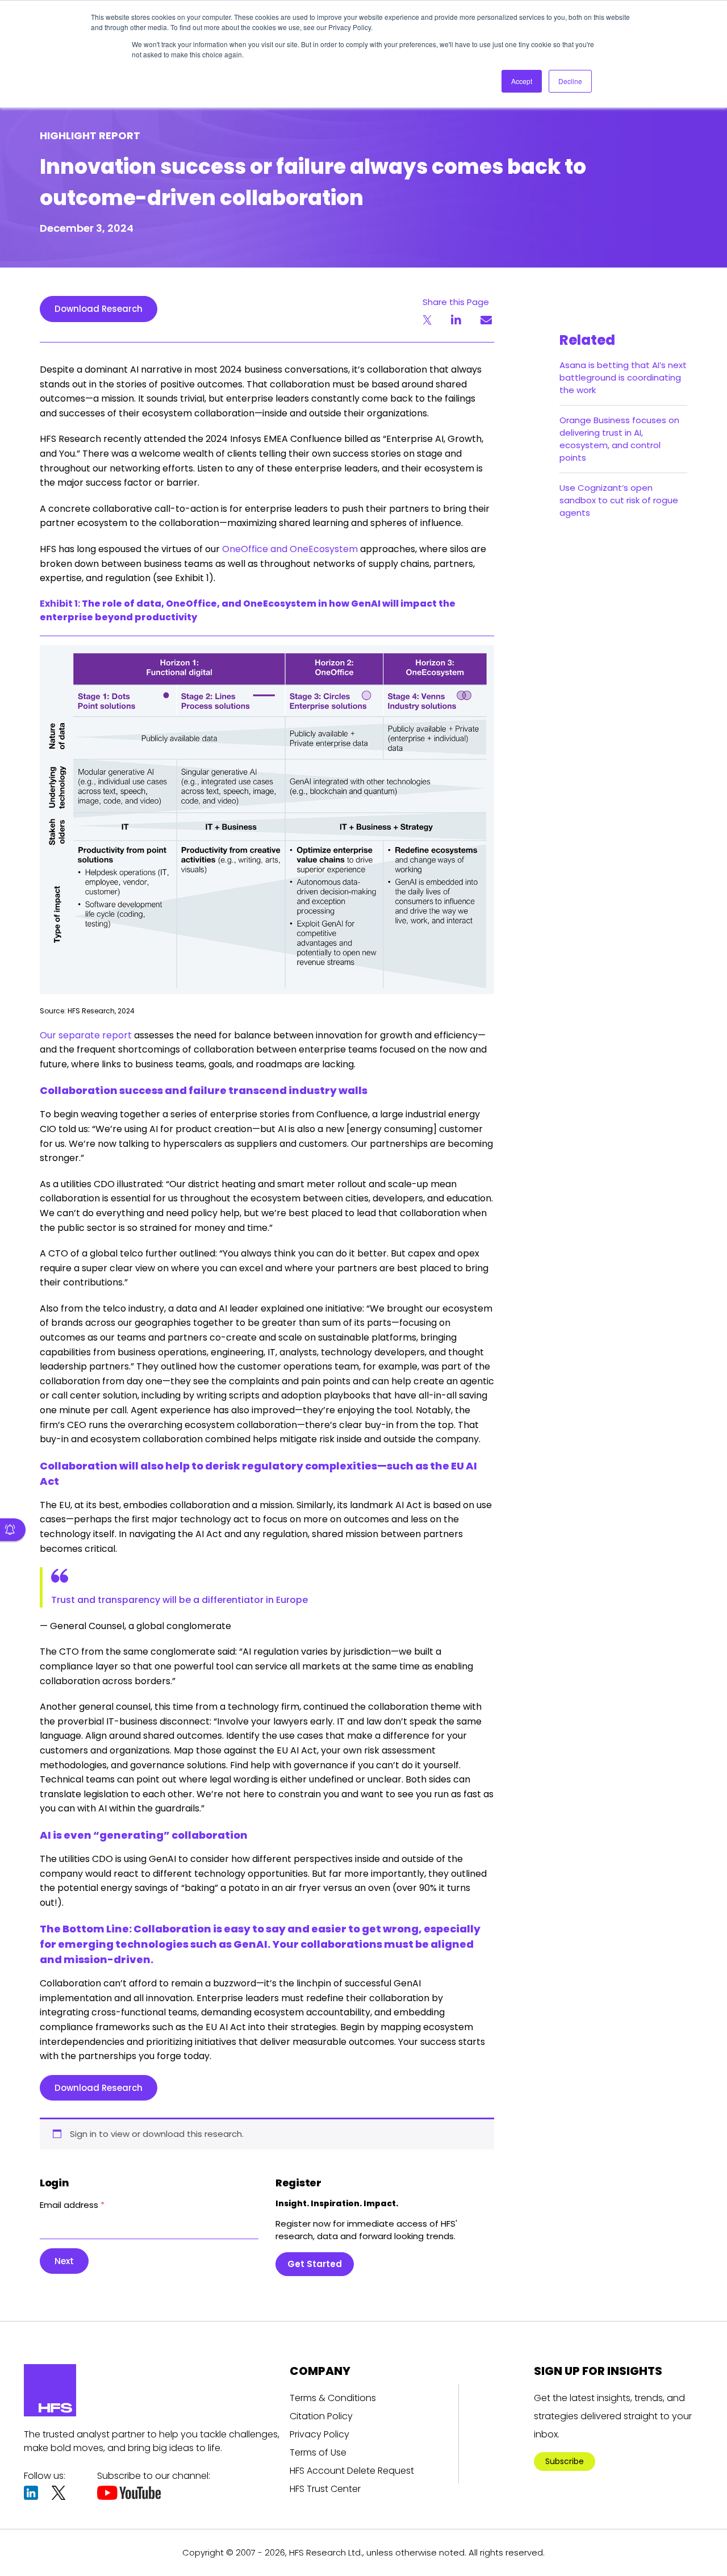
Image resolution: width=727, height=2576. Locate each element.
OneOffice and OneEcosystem (290, 549)
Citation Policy (321, 2416)
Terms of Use (318, 2452)
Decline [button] (570, 81)
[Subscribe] (13, 1530)
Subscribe (565, 2461)
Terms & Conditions (333, 2398)
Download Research (99, 309)
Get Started (315, 2264)
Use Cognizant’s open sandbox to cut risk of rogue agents (619, 500)
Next (64, 2261)
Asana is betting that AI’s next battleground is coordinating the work (623, 377)
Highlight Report (90, 135)
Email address (72, 2205)
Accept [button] (522, 81)
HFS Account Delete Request (352, 2471)
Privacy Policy (319, 2434)
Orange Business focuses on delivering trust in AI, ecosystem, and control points (619, 439)
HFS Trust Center (325, 2489)
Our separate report (86, 1035)
